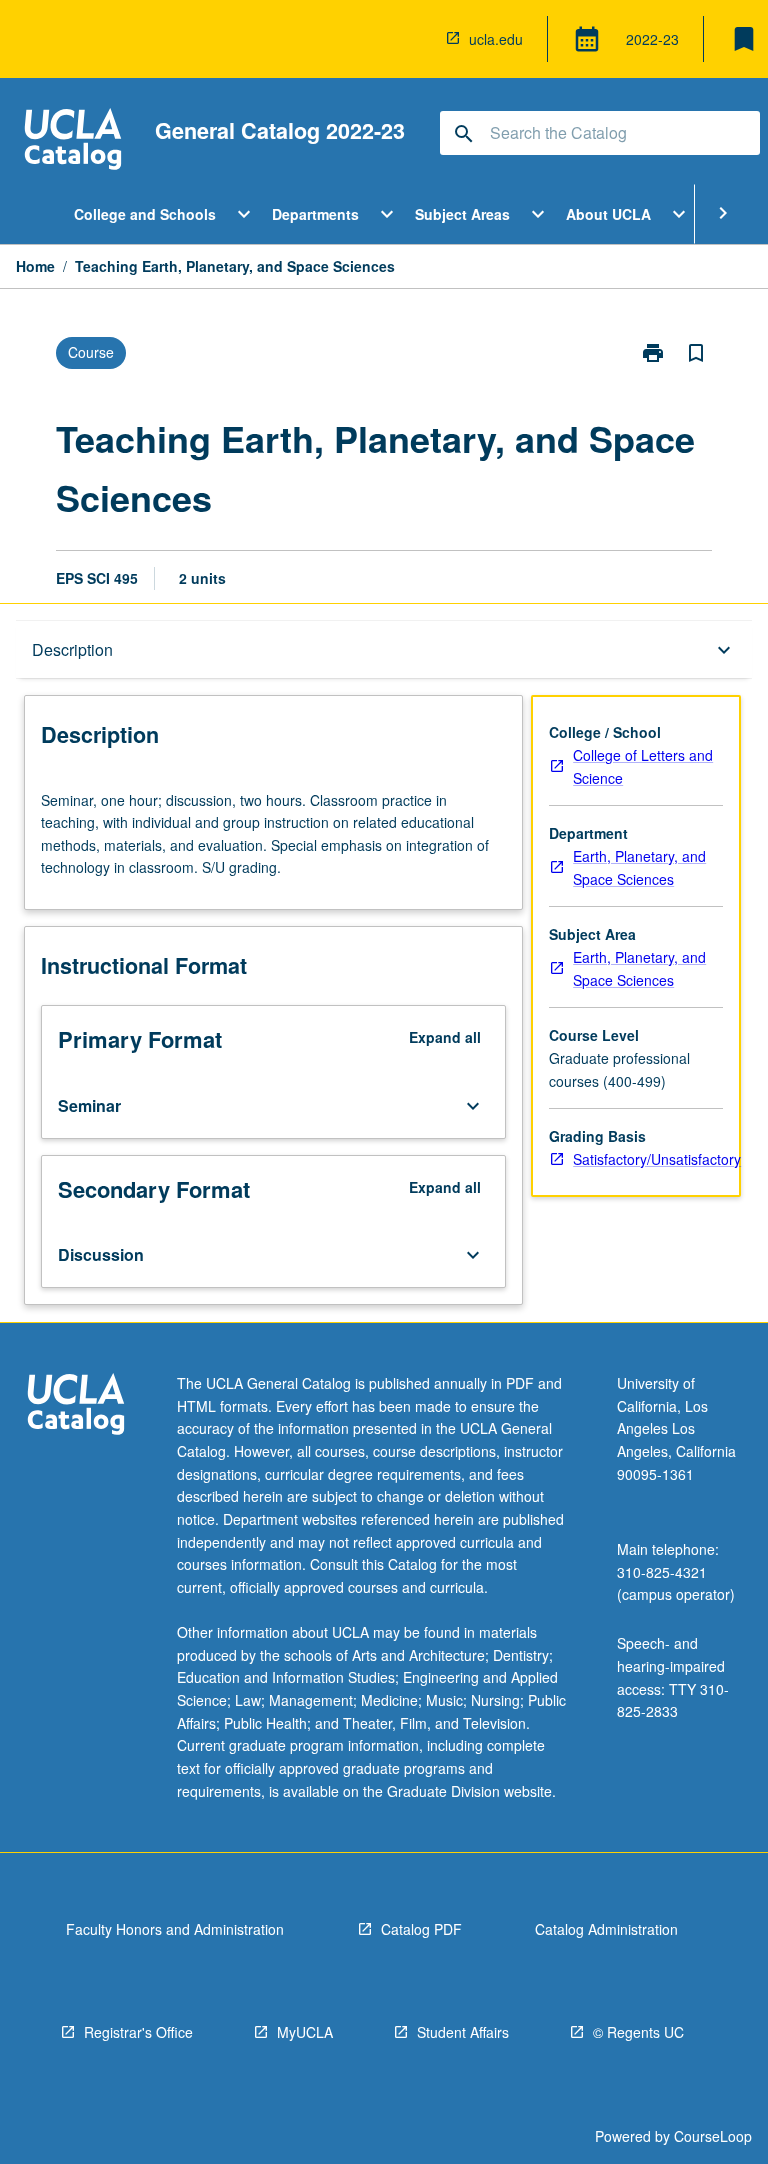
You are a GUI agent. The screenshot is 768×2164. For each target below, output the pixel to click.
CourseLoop (713, 2136)
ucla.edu (496, 39)
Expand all (445, 1037)
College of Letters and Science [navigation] (643, 766)
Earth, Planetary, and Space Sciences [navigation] (639, 867)
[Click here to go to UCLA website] (76, 1406)
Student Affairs (463, 2032)
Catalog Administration (606, 1929)
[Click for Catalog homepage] (73, 141)
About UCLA (608, 214)
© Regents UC (638, 2032)
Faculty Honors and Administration (175, 1929)
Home (35, 266)
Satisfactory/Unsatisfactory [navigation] (657, 1159)
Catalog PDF (421, 1929)
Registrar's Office (138, 2032)
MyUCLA (305, 2032)
